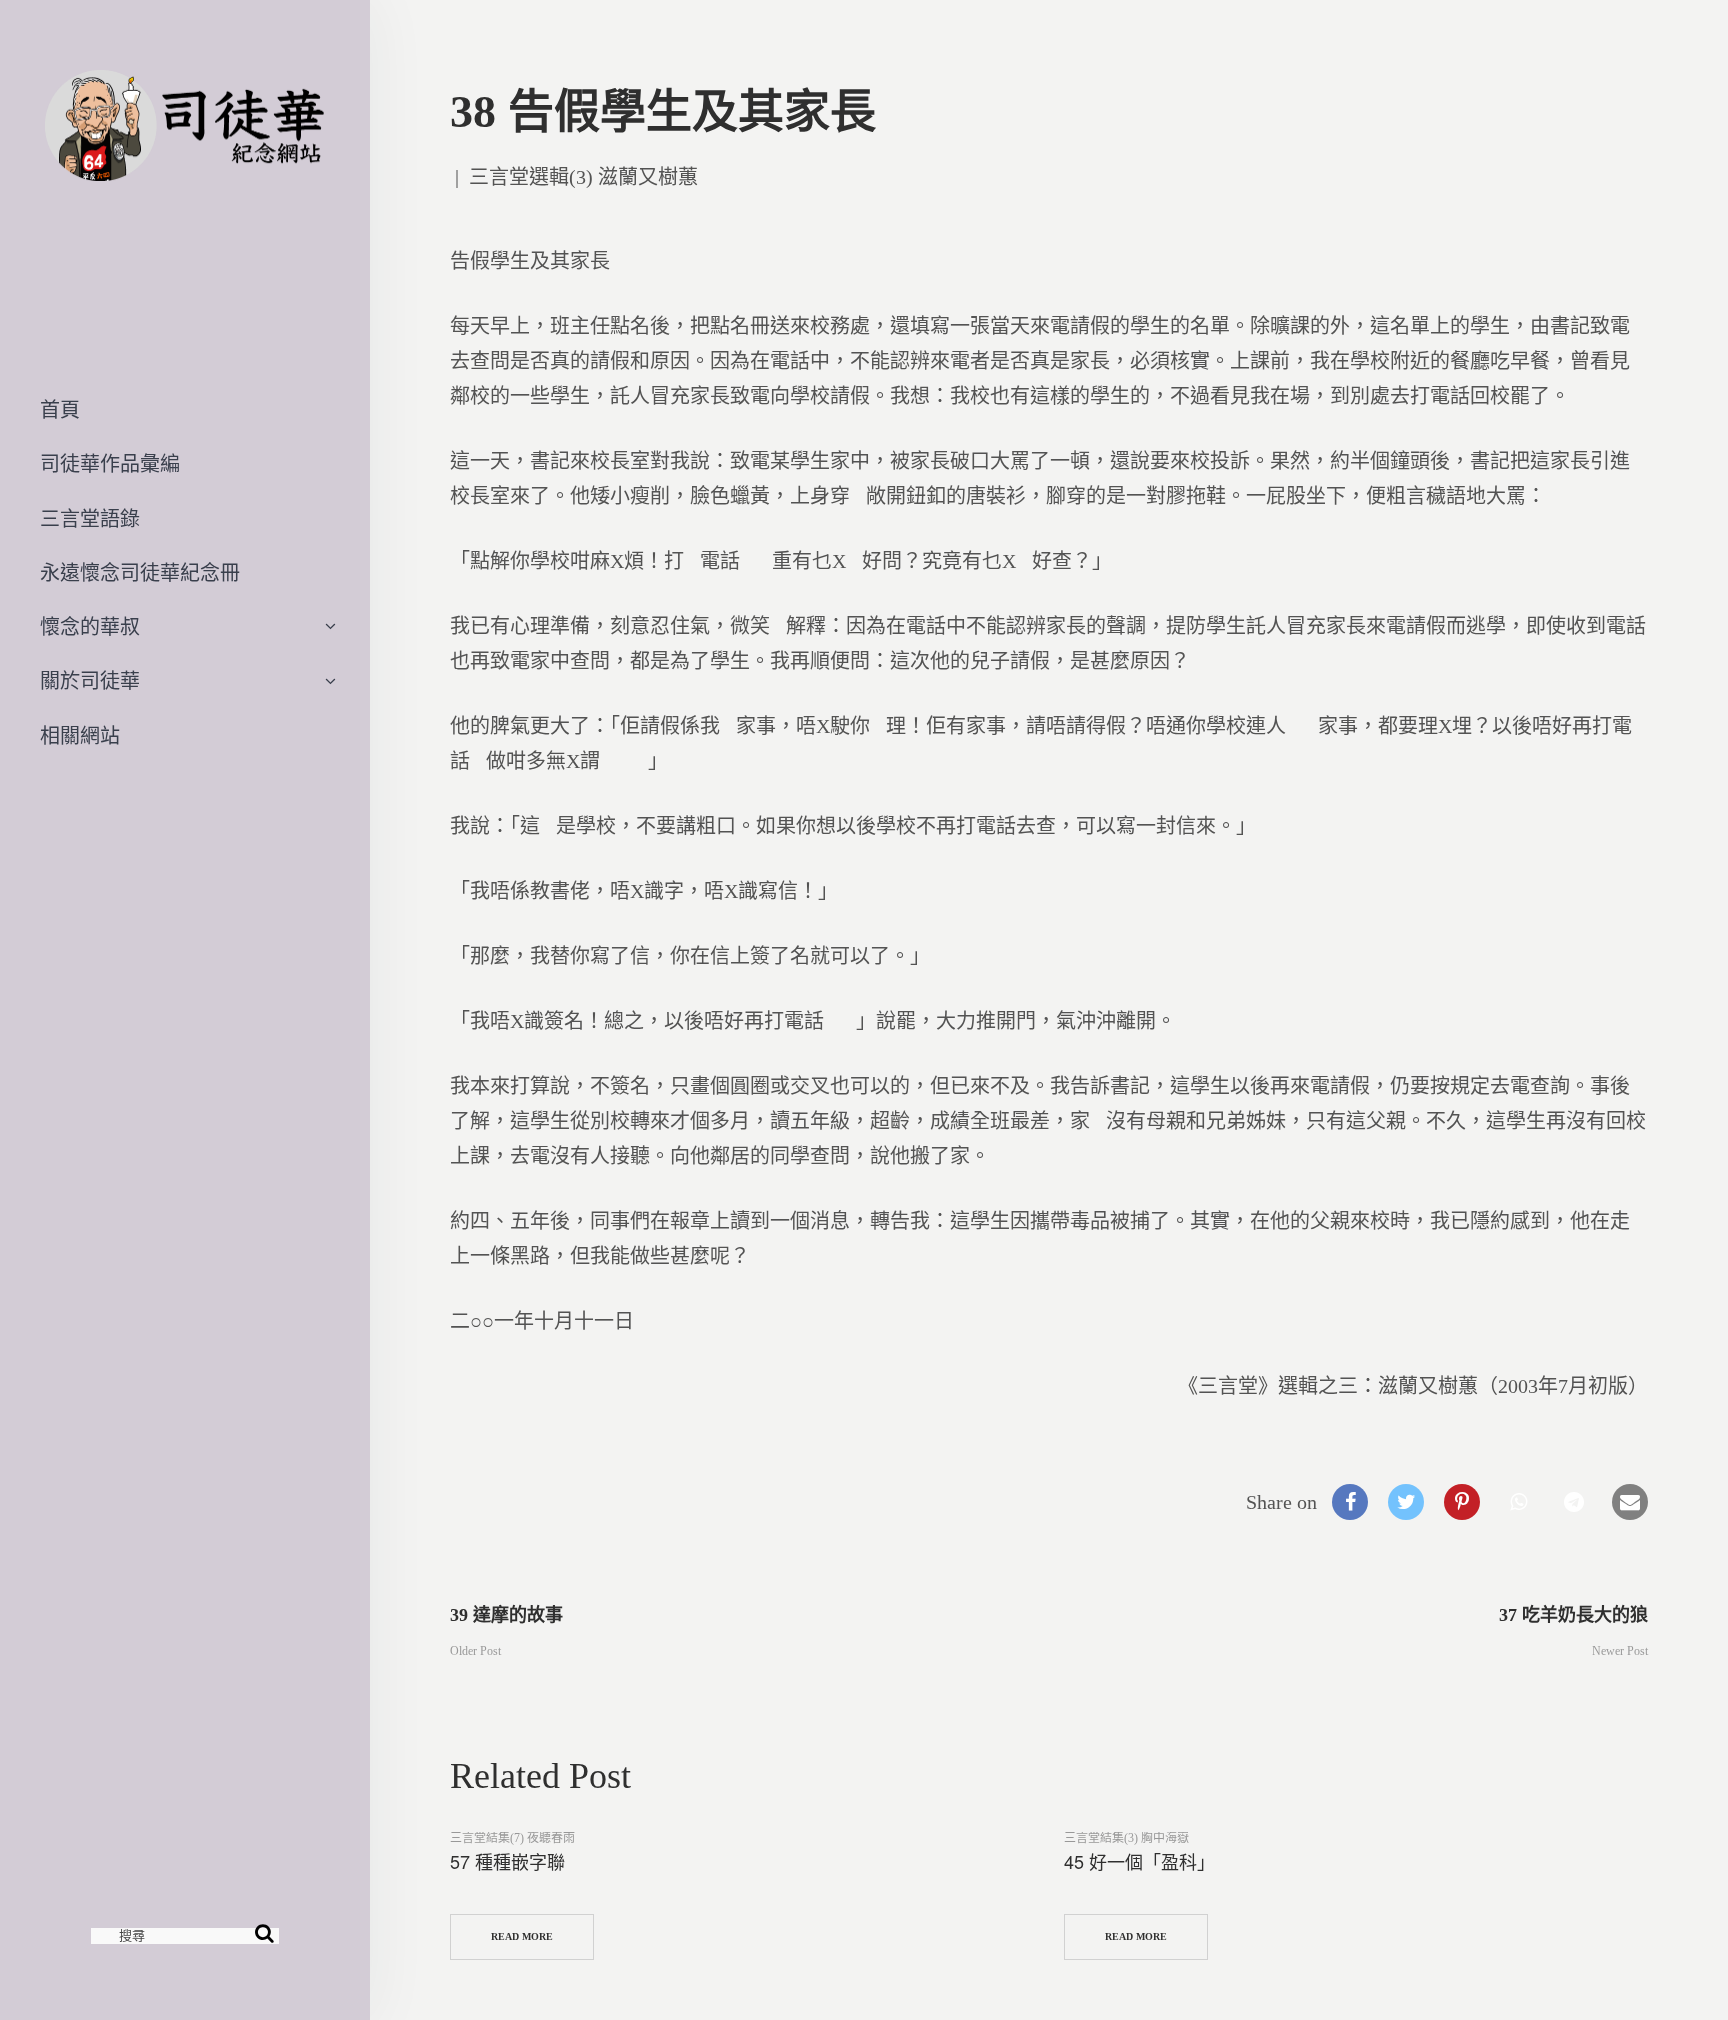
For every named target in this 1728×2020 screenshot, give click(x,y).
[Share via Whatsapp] (1518, 1502)
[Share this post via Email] (1630, 1502)
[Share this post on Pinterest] (1462, 1502)
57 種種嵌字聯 (507, 1861)
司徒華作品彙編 (110, 464)
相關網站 (80, 736)
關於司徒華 (90, 681)
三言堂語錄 (90, 519)
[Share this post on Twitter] (1406, 1502)
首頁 (60, 410)
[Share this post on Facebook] (1350, 1502)
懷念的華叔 (90, 627)
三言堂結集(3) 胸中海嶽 (1126, 1838)
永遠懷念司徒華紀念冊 (140, 573)
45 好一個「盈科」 (1139, 1861)
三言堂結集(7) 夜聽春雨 (512, 1838)
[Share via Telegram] (1574, 1502)
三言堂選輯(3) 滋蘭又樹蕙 (583, 177)
